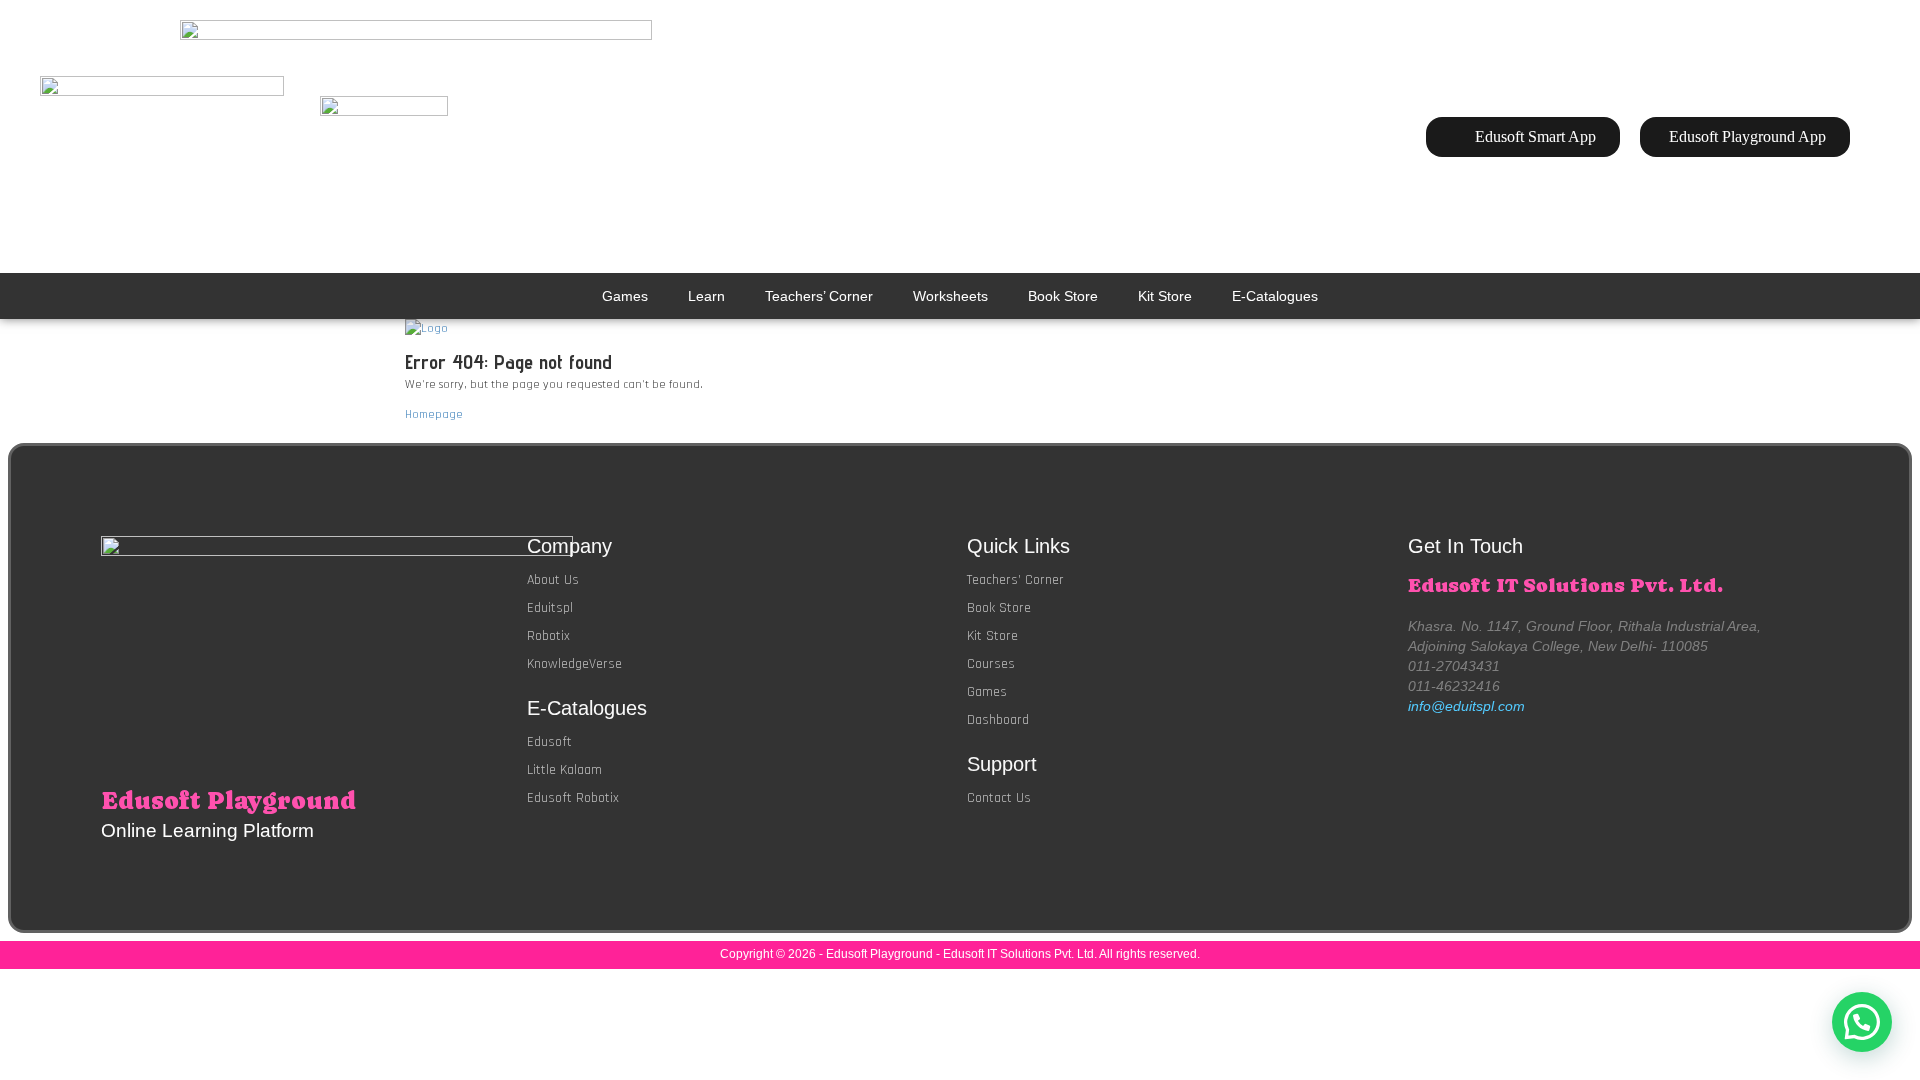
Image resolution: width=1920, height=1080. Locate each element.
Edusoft (549, 742)
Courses (991, 664)
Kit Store (1165, 296)
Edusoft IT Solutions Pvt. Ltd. (1565, 585)
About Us (553, 580)
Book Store (1063, 296)
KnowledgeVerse (574, 664)
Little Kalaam (564, 770)
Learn (706, 296)
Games (625, 296)
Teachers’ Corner (819, 296)
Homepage (434, 414)
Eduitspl (550, 608)
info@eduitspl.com (1466, 706)
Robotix (548, 636)
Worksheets (950, 296)
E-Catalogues (1275, 296)
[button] (1862, 1022)
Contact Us (999, 798)
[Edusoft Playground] (960, 329)
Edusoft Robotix (573, 798)
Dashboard (998, 720)
